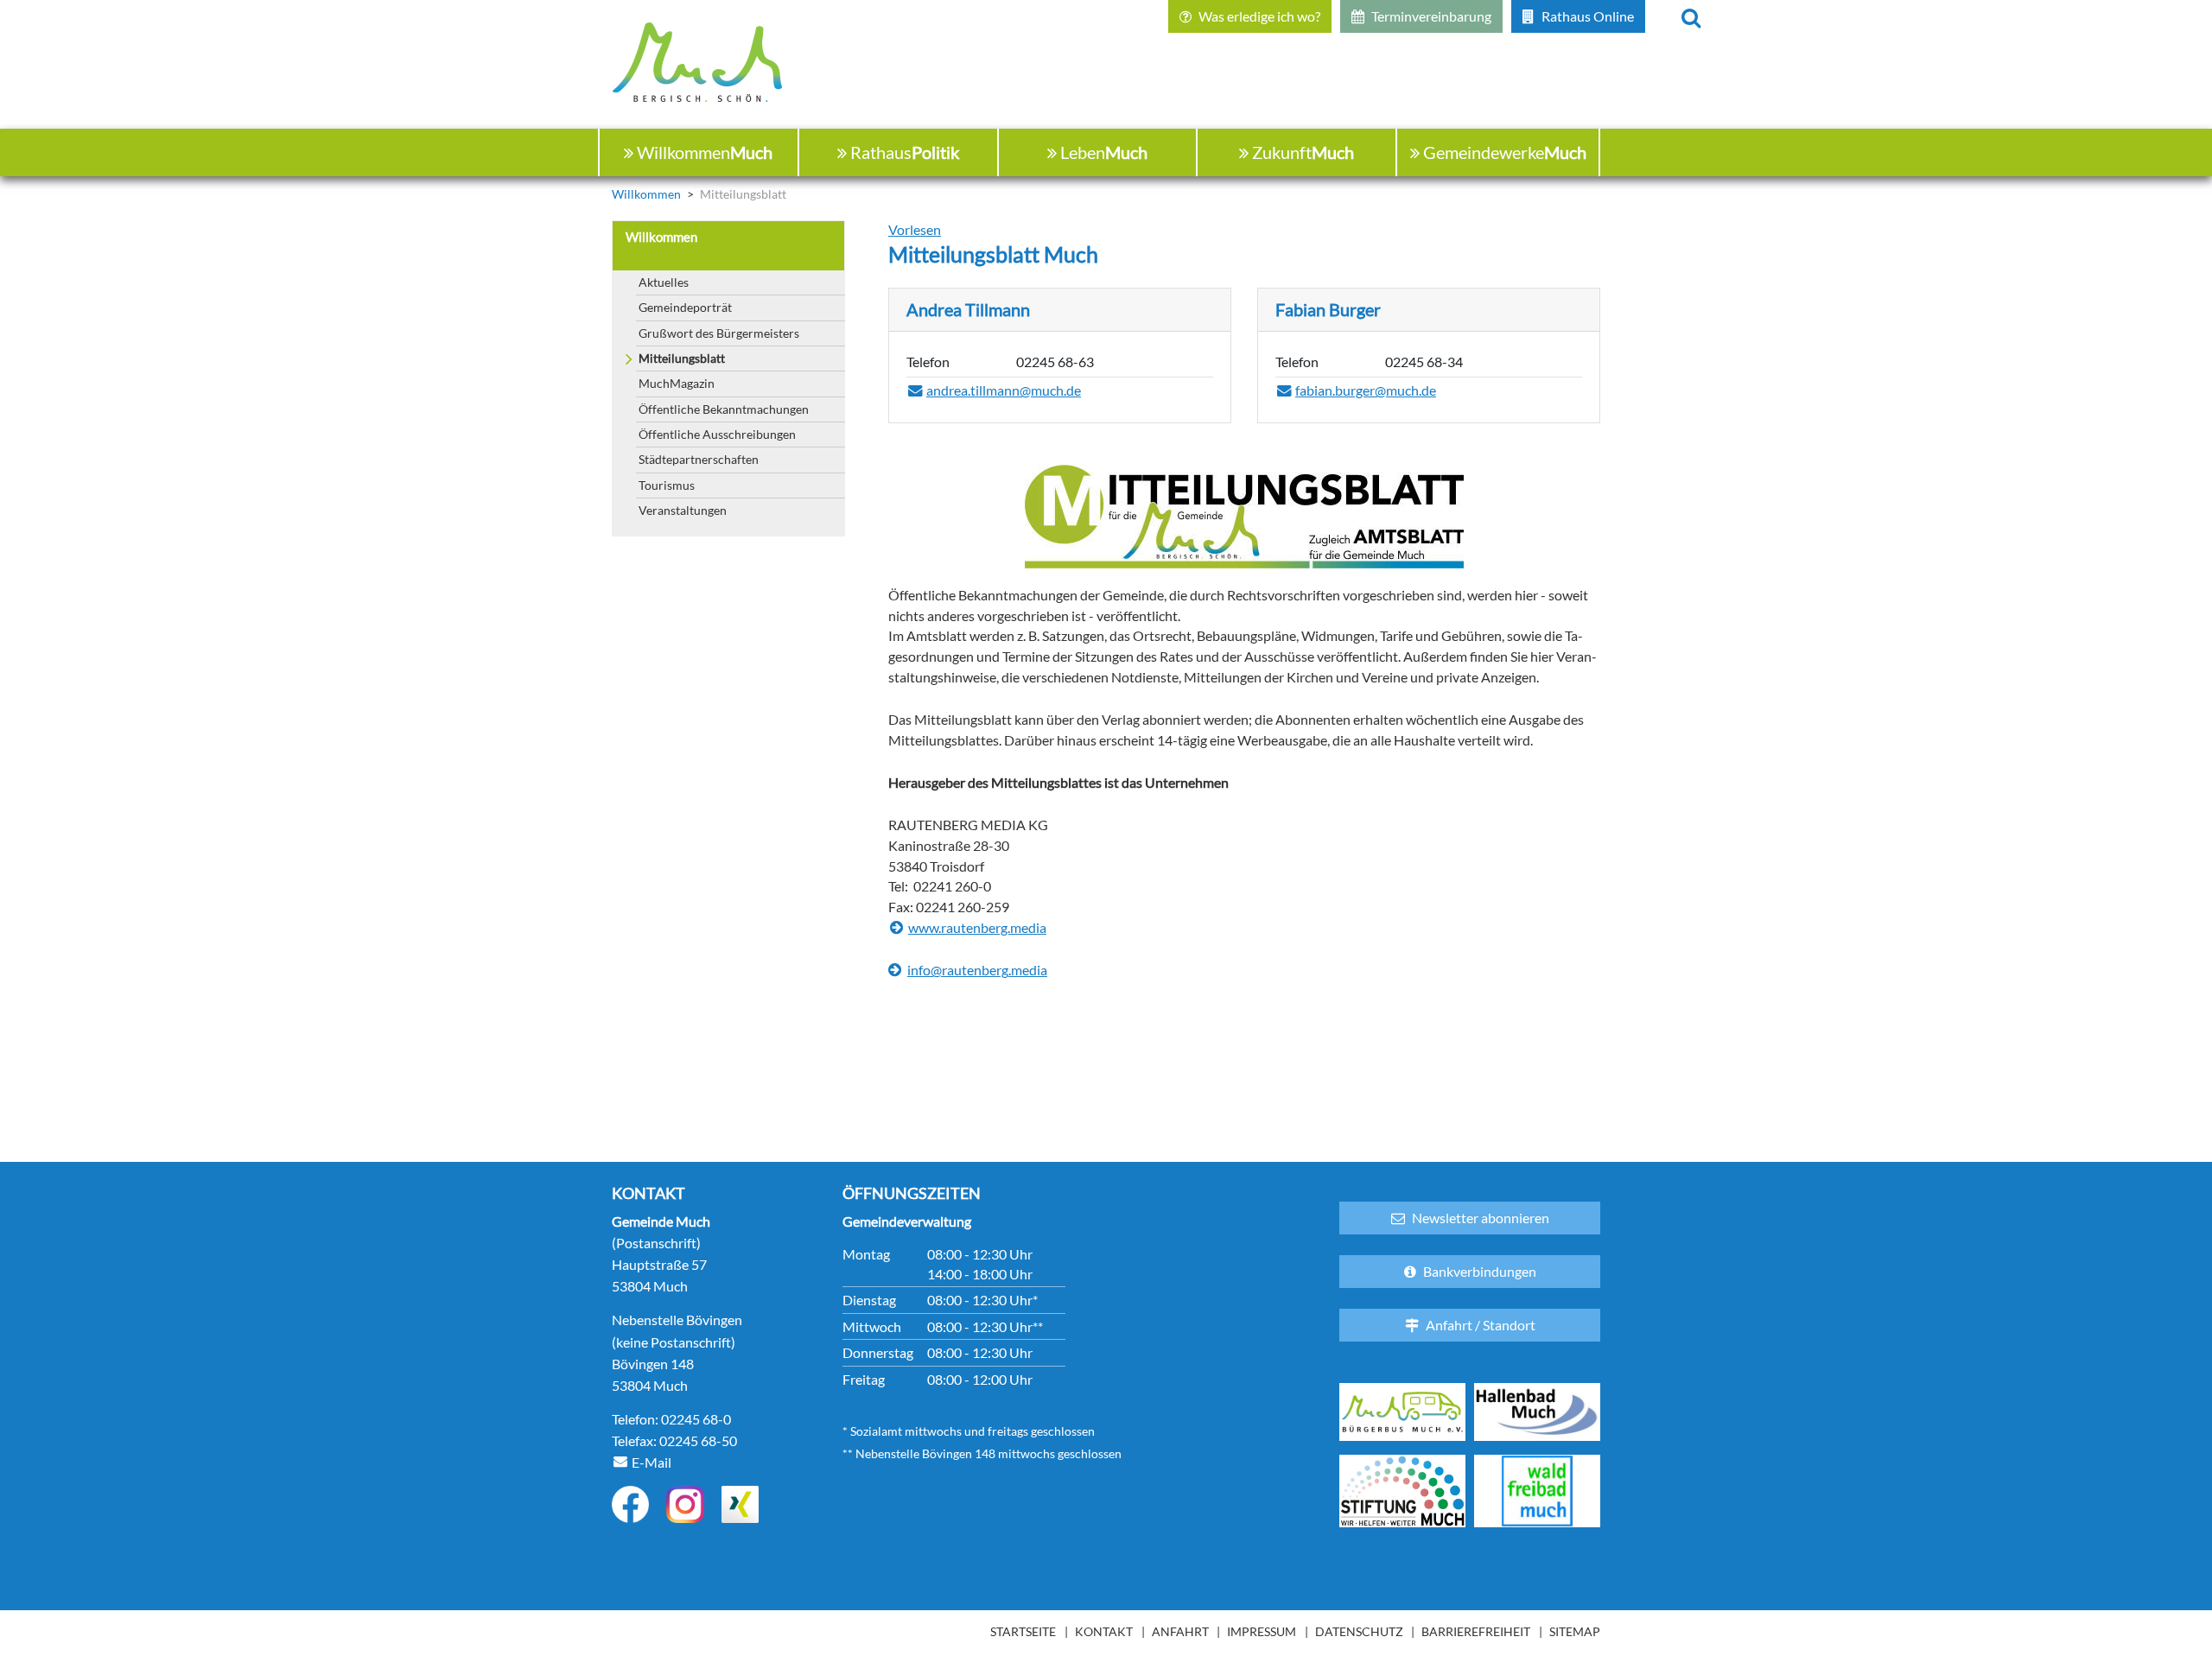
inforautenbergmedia (977, 971)
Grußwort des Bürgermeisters (719, 333)
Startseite (1023, 1631)
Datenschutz (1359, 1631)
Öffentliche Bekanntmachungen (724, 409)
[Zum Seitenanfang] (2104, 1577)
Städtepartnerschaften (699, 459)
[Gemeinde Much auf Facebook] (630, 1504)
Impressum (1262, 1631)
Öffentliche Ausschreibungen (717, 434)
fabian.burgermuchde (1366, 392)
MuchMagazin (677, 383)
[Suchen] (1691, 16)
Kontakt (1104, 1631)
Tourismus (667, 485)
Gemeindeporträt (685, 307)
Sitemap (1575, 1631)
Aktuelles (664, 282)
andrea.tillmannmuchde (1004, 392)
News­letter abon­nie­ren (1481, 1218)
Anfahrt (1180, 1631)
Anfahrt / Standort (1481, 1325)
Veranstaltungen (683, 510)
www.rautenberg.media (977, 928)
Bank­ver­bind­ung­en (1480, 1271)
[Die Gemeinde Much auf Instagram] (685, 1504)
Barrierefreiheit (1476, 1631)
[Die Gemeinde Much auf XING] (740, 1504)
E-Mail (652, 1462)
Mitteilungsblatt (682, 358)
